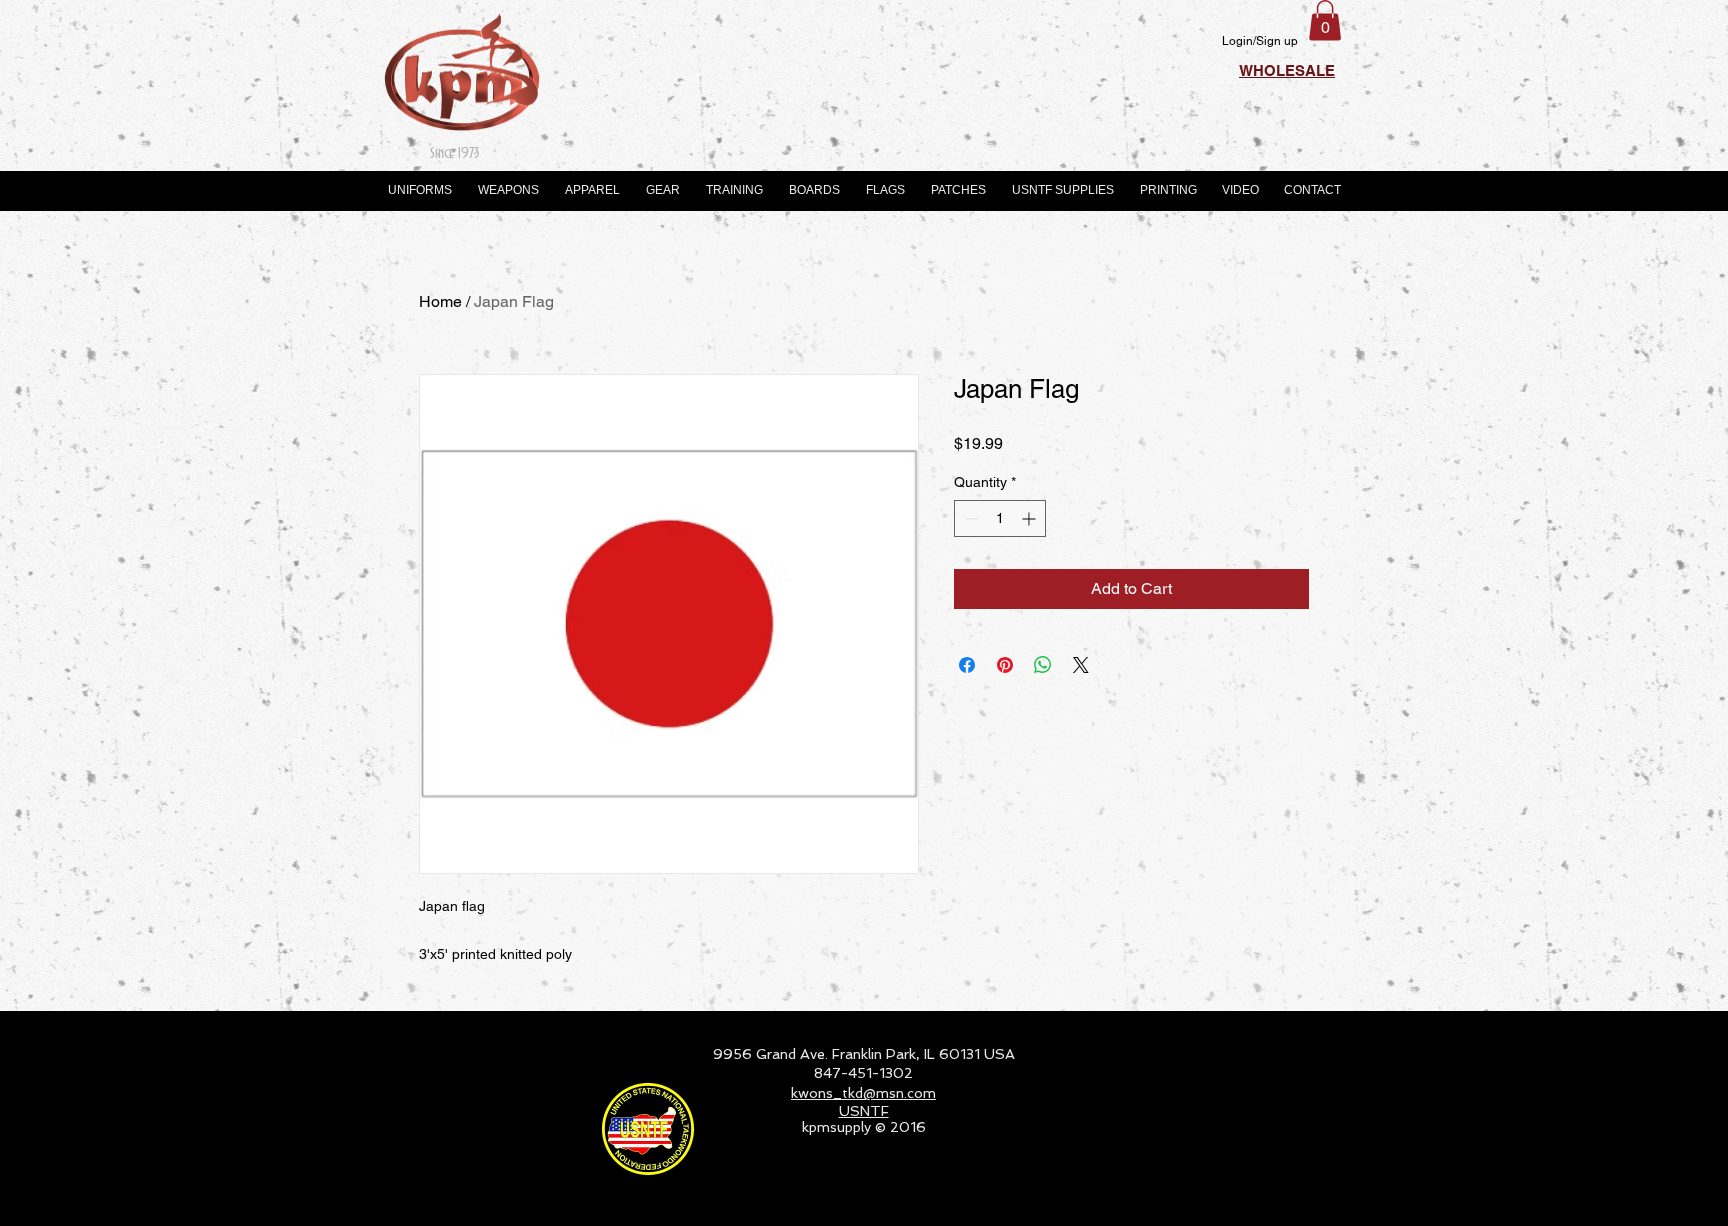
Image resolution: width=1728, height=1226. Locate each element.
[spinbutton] (1000, 518)
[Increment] (1030, 518)
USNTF (864, 1111)
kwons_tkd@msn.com (863, 1093)
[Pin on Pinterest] (1005, 665)
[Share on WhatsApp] (1043, 665)
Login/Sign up (1260, 41)
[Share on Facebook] (967, 665)
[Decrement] (969, 518)
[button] (1325, 20)
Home (440, 301)
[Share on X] (1081, 665)
